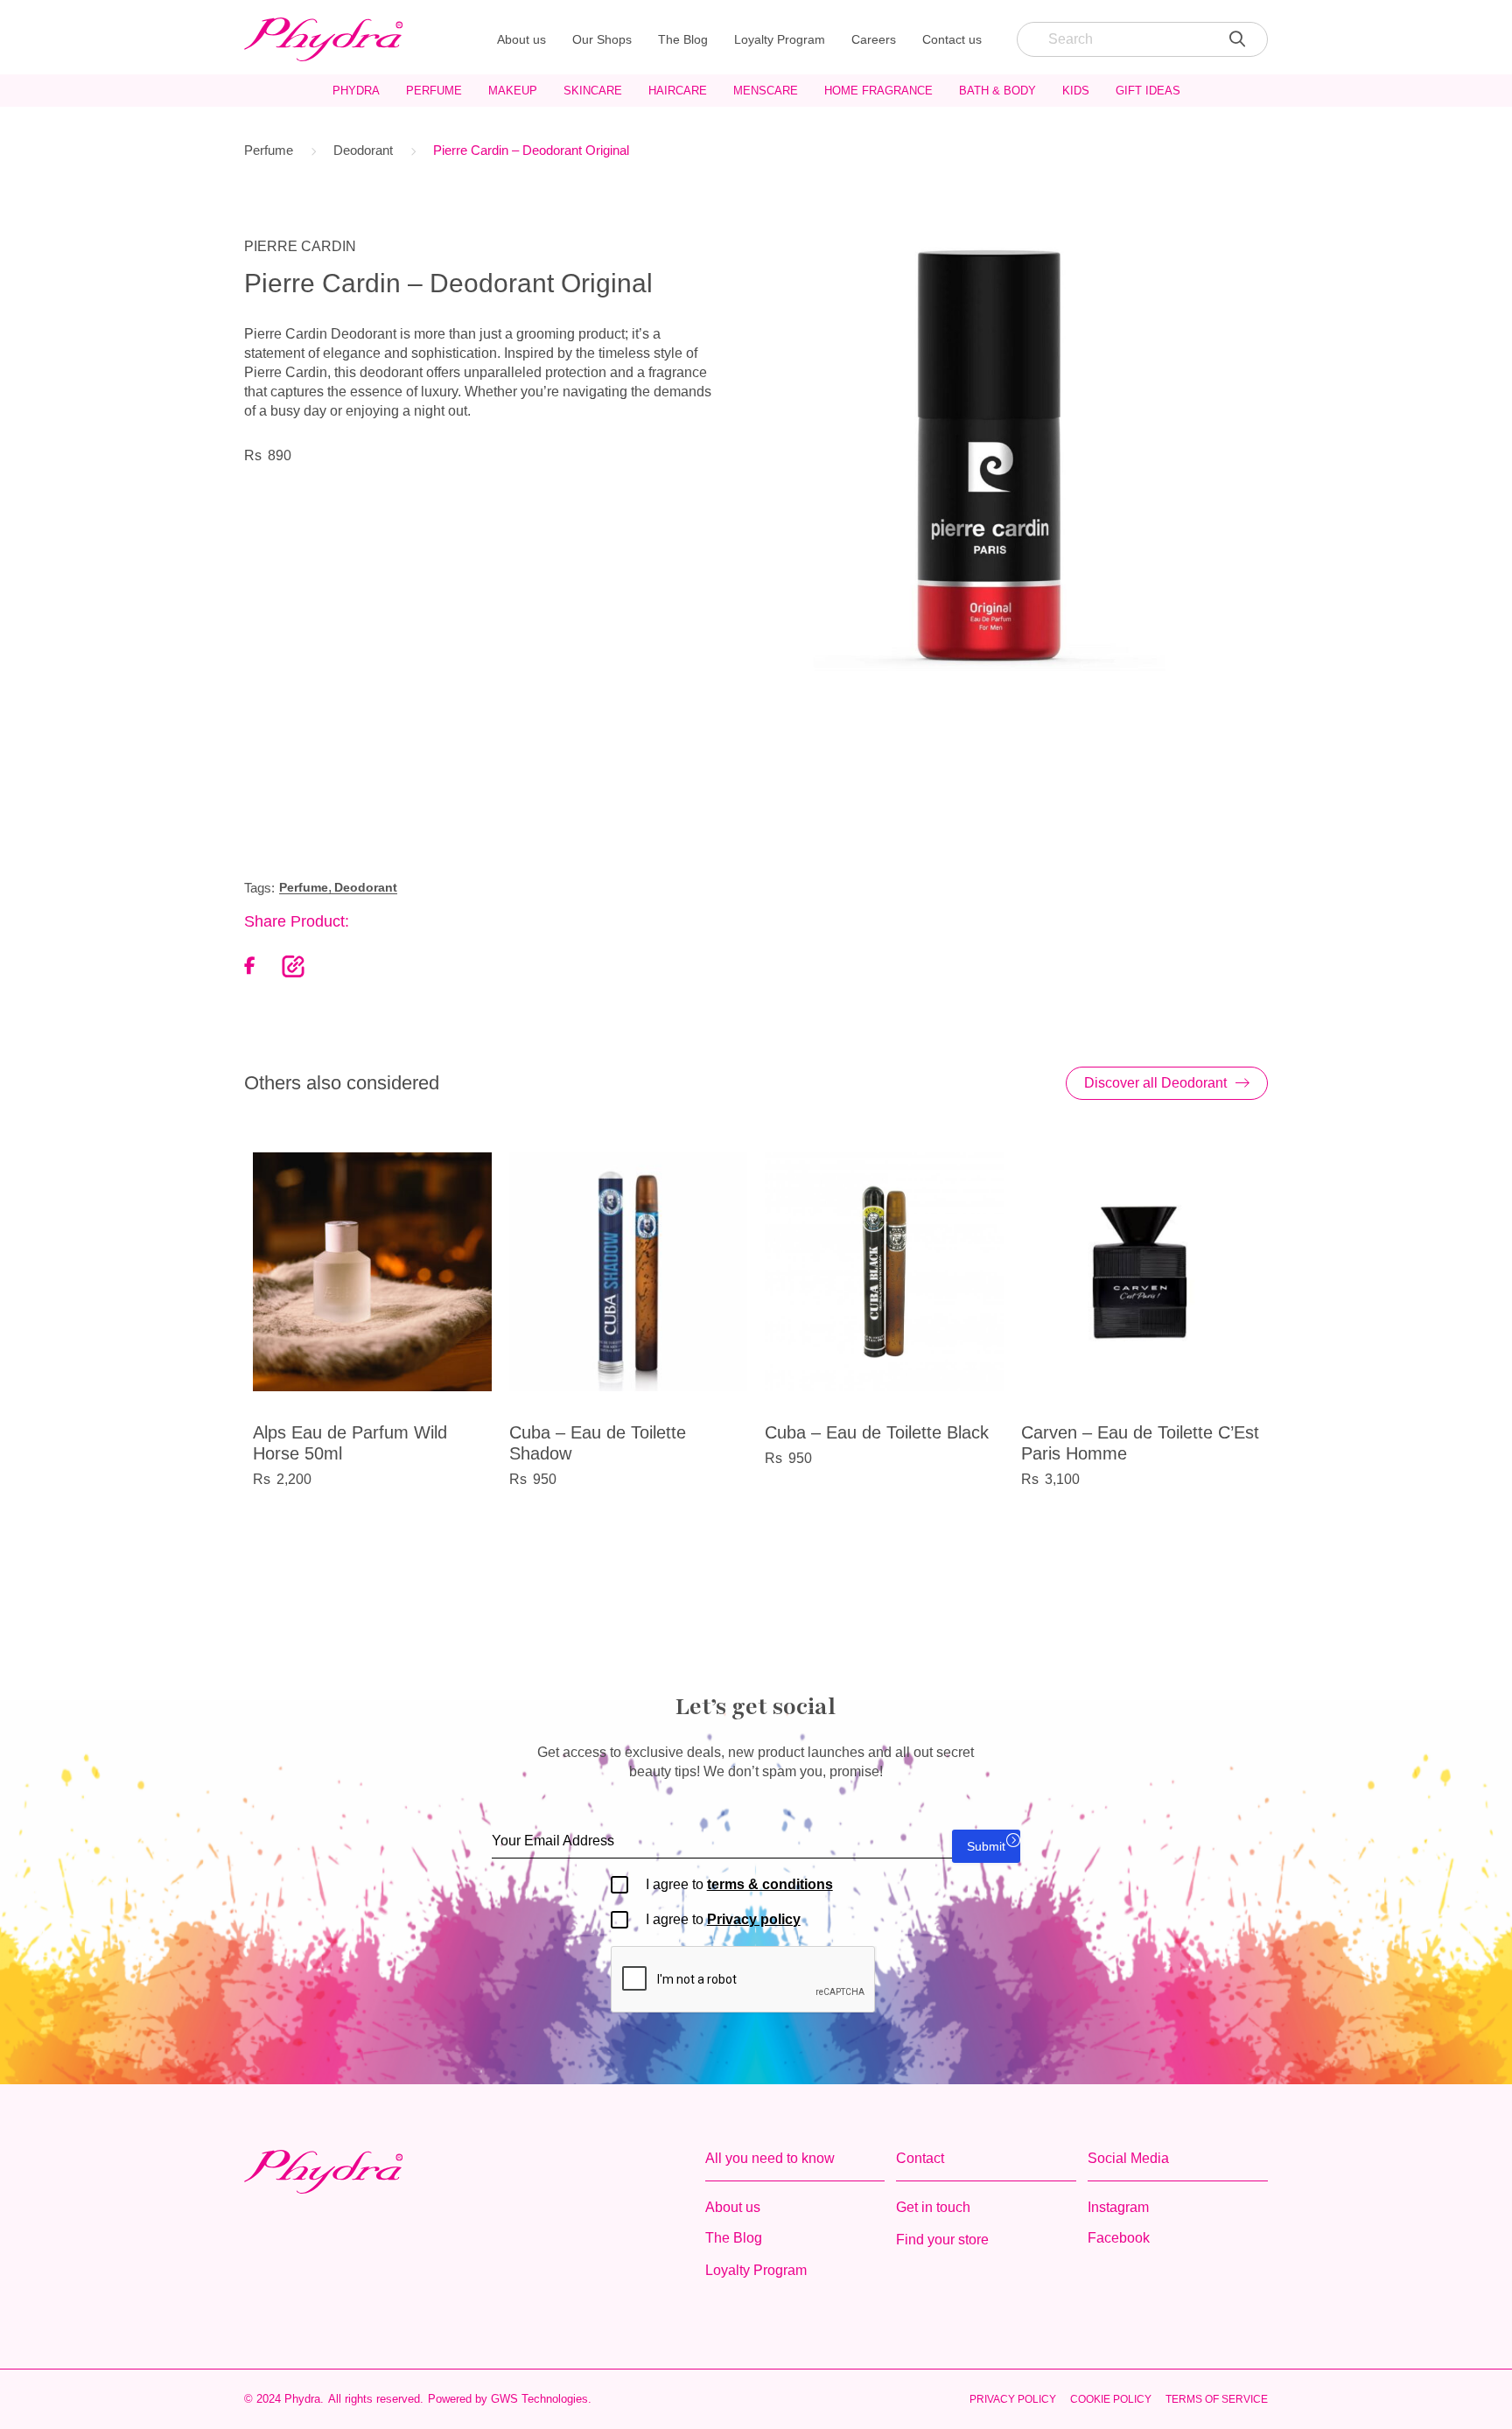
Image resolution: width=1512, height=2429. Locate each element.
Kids (1076, 91)
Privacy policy (754, 1919)
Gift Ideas (1148, 91)
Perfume (434, 91)
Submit (986, 1846)
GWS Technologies (539, 2399)
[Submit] (1237, 39)
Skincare (593, 91)
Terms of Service (1217, 2399)
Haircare (678, 91)
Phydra (356, 91)
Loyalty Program (780, 39)
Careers (874, 39)
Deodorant (363, 150)
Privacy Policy (1013, 2399)
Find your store (942, 2240)
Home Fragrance (878, 91)
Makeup (513, 91)
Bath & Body (997, 91)
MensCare (766, 91)
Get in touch (933, 2207)
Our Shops (602, 39)
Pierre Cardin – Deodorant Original (531, 150)
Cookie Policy (1111, 2399)
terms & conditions (770, 1884)
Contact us (952, 39)
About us (521, 39)
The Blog (683, 39)
